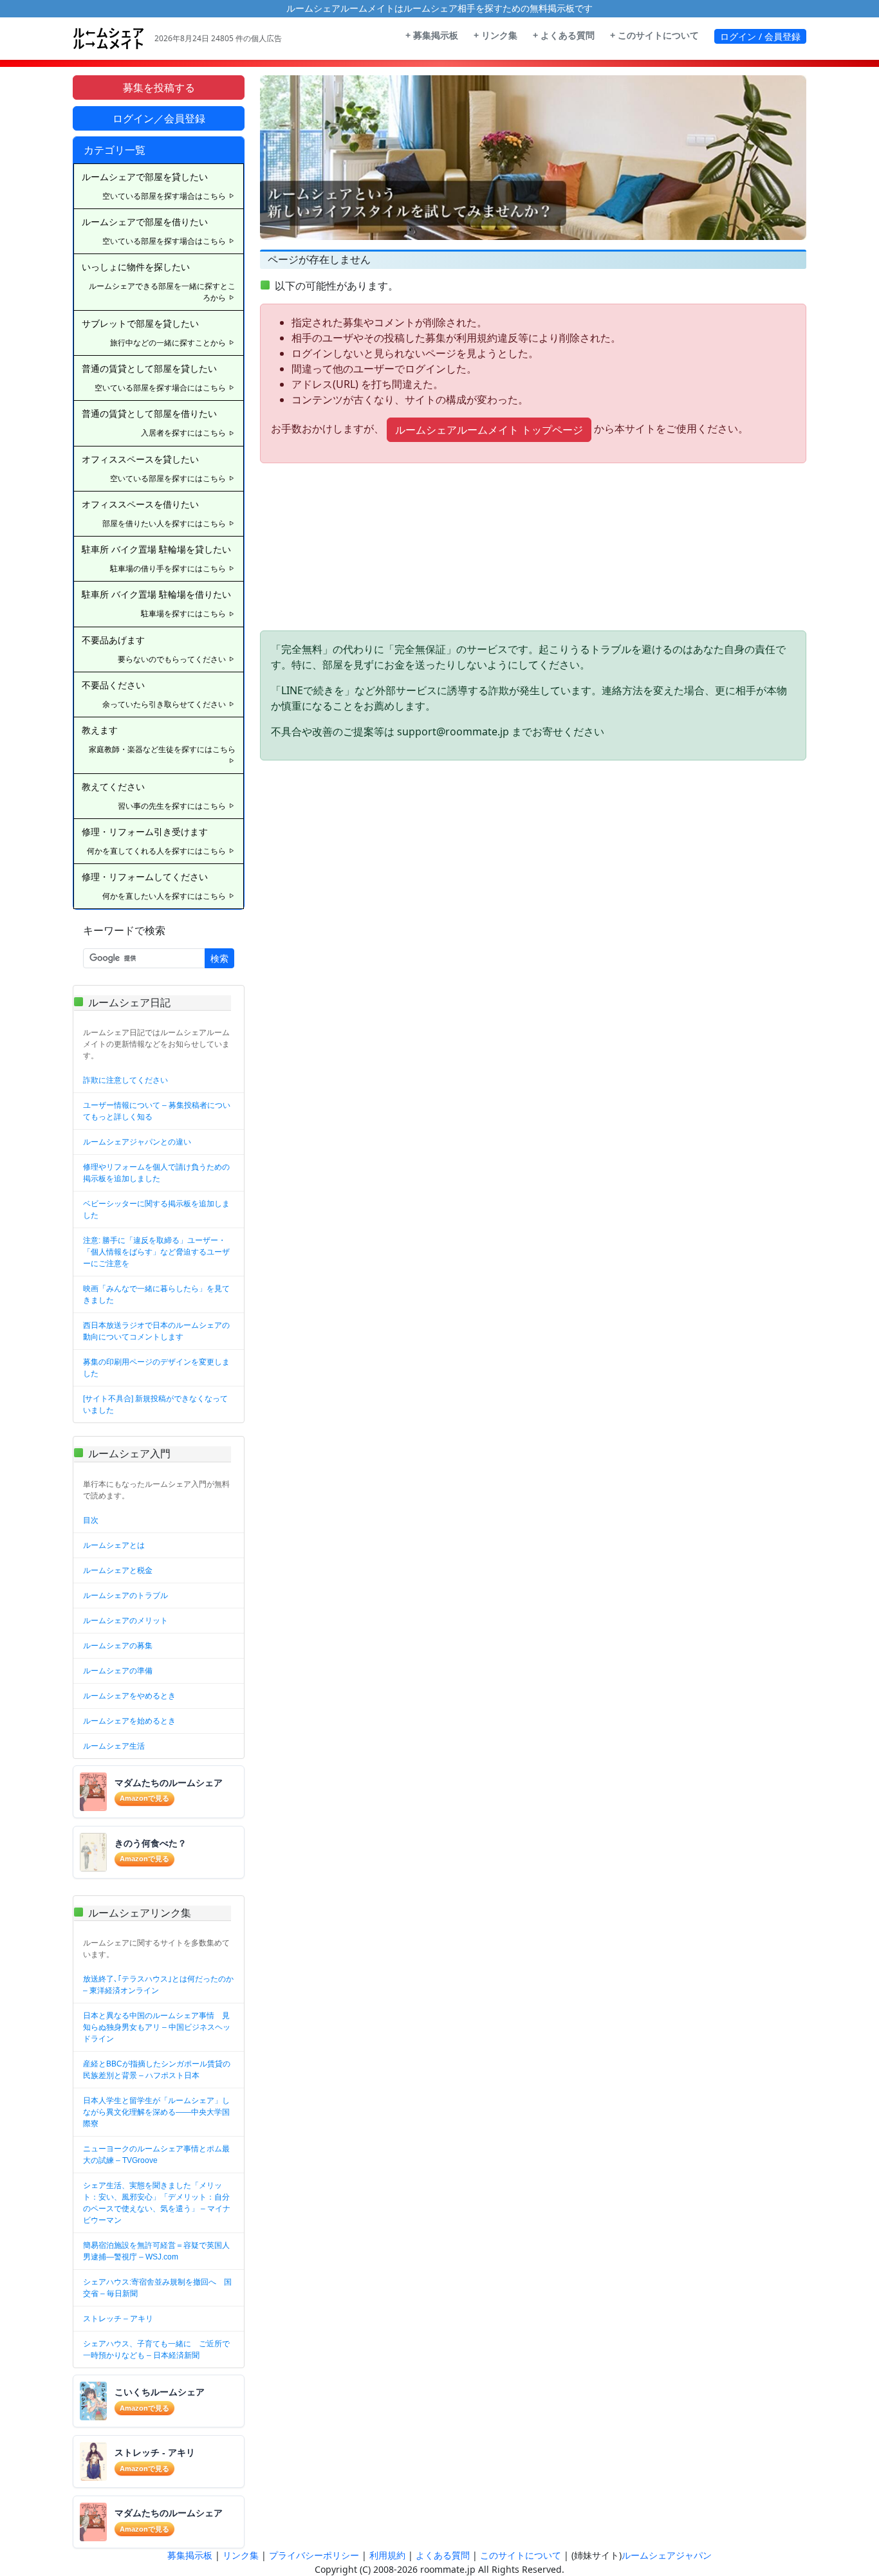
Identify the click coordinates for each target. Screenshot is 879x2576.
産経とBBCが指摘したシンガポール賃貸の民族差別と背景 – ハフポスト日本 (157, 2070)
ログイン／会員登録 (159, 118)
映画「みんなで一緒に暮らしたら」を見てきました (156, 1294)
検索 (219, 958)
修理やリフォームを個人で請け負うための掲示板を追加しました (156, 1173)
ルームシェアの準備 (118, 1671)
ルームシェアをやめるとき (129, 1696)
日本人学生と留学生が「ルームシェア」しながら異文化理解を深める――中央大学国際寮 (156, 2112)
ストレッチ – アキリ (118, 2319)
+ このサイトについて (654, 35)
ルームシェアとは (114, 1545)
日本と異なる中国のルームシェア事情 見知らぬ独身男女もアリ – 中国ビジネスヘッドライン (157, 2027)
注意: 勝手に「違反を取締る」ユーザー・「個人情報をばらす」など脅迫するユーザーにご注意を (156, 1252)
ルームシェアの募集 (118, 1646)
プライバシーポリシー (314, 2555)
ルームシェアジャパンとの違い (137, 1142)
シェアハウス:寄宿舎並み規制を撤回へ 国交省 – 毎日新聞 (157, 2288)
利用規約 (387, 2555)
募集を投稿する (159, 87)
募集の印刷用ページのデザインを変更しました (156, 1368)
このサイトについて (521, 2555)
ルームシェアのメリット (125, 1621)
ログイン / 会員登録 (760, 36)
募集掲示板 (190, 2555)
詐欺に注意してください (125, 1080)
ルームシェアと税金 (118, 1570)
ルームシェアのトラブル (125, 1596)
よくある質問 (443, 2555)
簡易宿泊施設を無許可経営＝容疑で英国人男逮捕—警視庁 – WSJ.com (156, 2251)
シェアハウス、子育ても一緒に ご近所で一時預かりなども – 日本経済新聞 (156, 2350)
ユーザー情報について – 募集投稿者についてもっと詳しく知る (157, 1111)
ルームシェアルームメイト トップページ (489, 430)
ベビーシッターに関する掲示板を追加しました (156, 1210)
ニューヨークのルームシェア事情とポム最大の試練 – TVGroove (156, 2155)
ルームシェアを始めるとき (129, 1721)
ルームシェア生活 (114, 1746)
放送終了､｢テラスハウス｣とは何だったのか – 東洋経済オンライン (158, 1985)
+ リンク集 (495, 35)
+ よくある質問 (564, 35)
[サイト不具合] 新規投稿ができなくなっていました (155, 1404)
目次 (91, 1520)
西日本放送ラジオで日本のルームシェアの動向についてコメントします (156, 1331)
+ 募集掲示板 (432, 35)
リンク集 (241, 2555)
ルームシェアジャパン (667, 2555)
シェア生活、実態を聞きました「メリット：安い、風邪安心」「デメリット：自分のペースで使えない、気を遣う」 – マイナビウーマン (157, 2203)
